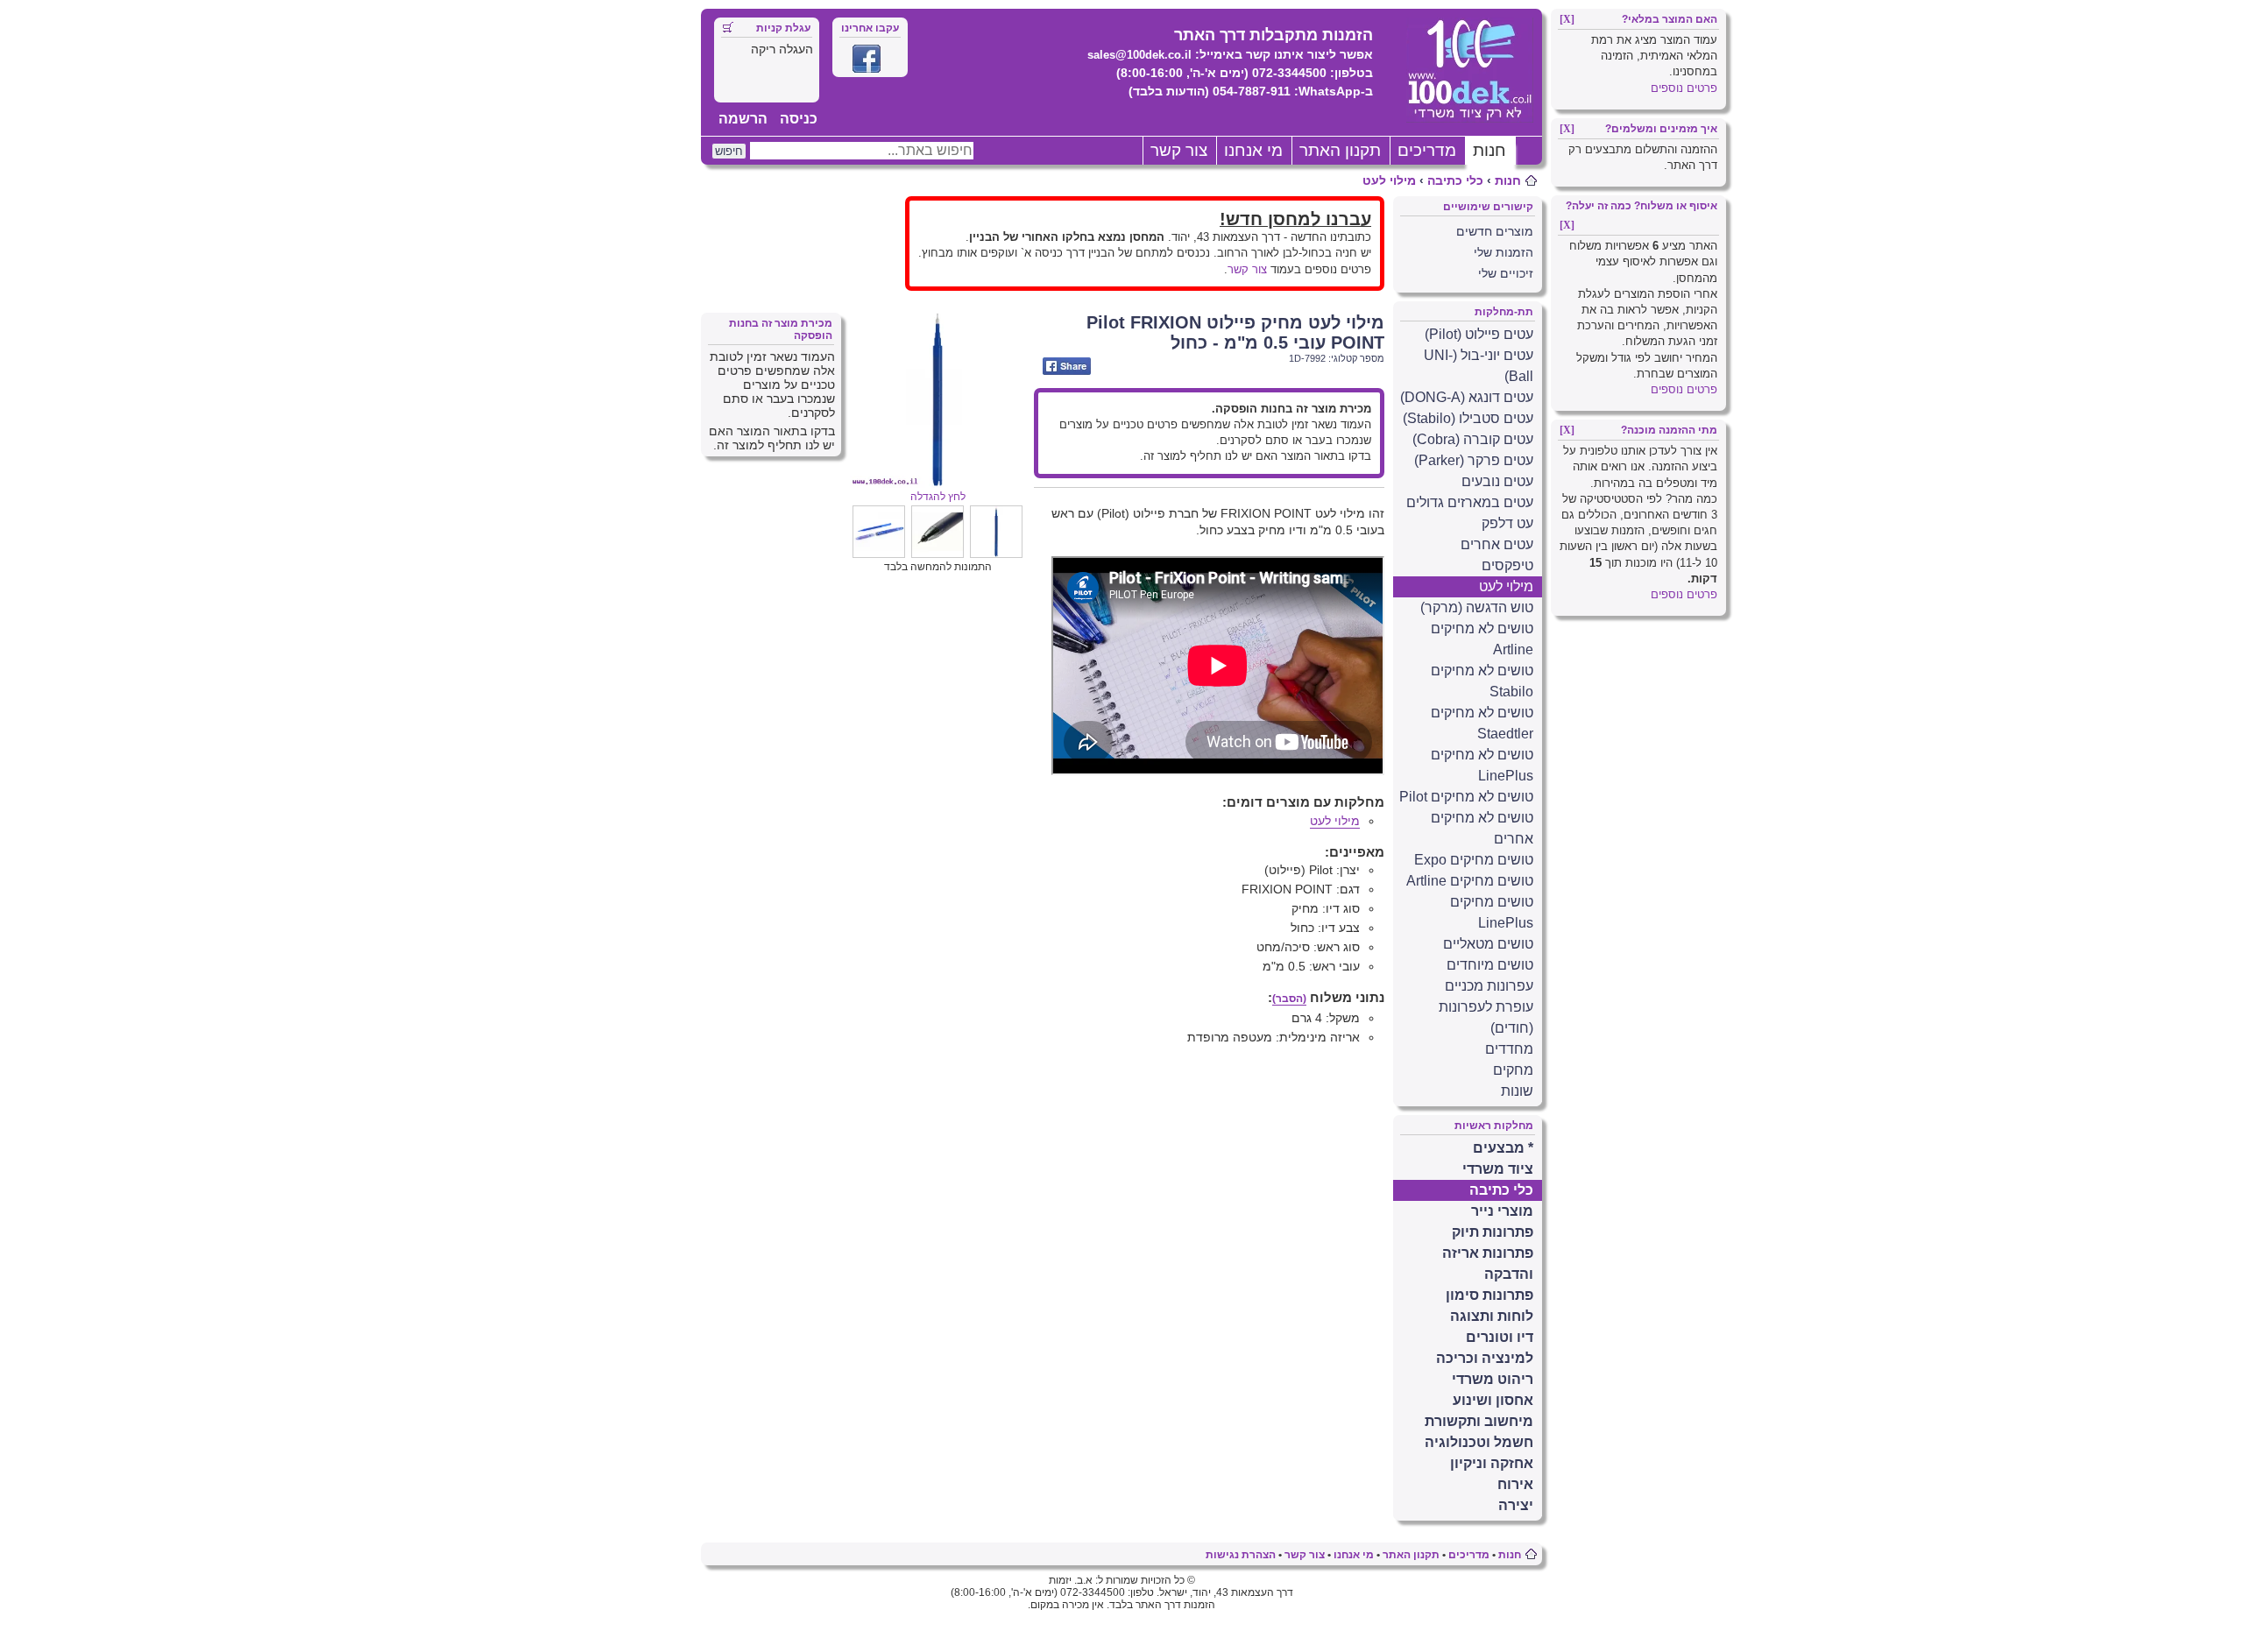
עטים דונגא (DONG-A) (1467, 397)
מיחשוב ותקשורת (1479, 1421)
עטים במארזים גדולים (1470, 502)
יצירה (1516, 1505)
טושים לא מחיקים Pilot (1466, 797)
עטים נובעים (1497, 481)
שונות (1517, 1091)
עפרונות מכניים (1489, 986)
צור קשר (1179, 150)
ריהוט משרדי (1493, 1379)
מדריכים (1427, 150)
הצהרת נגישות (1241, 1555)
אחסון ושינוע (1493, 1400)
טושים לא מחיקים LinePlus (1482, 765)
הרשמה (743, 119)
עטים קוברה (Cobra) (1473, 439)
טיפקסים (1507, 565)
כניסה (799, 119)
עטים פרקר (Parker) (1474, 460)
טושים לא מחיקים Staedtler (1482, 723)
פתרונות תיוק (1493, 1232)
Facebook (867, 59)
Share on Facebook (1067, 366)
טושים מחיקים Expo (1474, 860)
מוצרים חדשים (1495, 231)
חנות (1489, 150)
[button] (996, 554)
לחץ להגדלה (938, 497)
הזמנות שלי (1504, 252)
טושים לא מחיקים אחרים (1482, 828)
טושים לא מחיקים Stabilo (1482, 681)
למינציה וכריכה (1485, 1358)
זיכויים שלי (1506, 273)
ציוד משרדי (1498, 1169)
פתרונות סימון (1489, 1295)
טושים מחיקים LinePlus (1492, 912)
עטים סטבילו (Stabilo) (1468, 418)
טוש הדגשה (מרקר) (1477, 607)
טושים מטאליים (1488, 944)
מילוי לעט (1389, 180)
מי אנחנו (1253, 150)
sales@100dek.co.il (1139, 55)
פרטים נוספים (1684, 88)
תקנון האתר (1340, 150)
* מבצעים (1503, 1148)
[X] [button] (1567, 19)
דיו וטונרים (1500, 1337)
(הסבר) (1289, 999)
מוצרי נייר (1502, 1211)
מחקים (1513, 1070)
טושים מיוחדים (1490, 965)
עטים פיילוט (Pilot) (1479, 334)
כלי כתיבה (1455, 180)
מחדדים (1509, 1049)
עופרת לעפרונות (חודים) (1486, 1017)
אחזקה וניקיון (1492, 1463)
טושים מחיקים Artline (1470, 881)
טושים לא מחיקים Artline (1482, 639)
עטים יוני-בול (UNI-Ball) (1479, 366)
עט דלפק (1507, 523)
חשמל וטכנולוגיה (1479, 1442)
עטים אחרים (1497, 544)
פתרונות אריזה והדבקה (1488, 1264)
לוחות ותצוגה (1492, 1316)
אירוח (1515, 1484)
